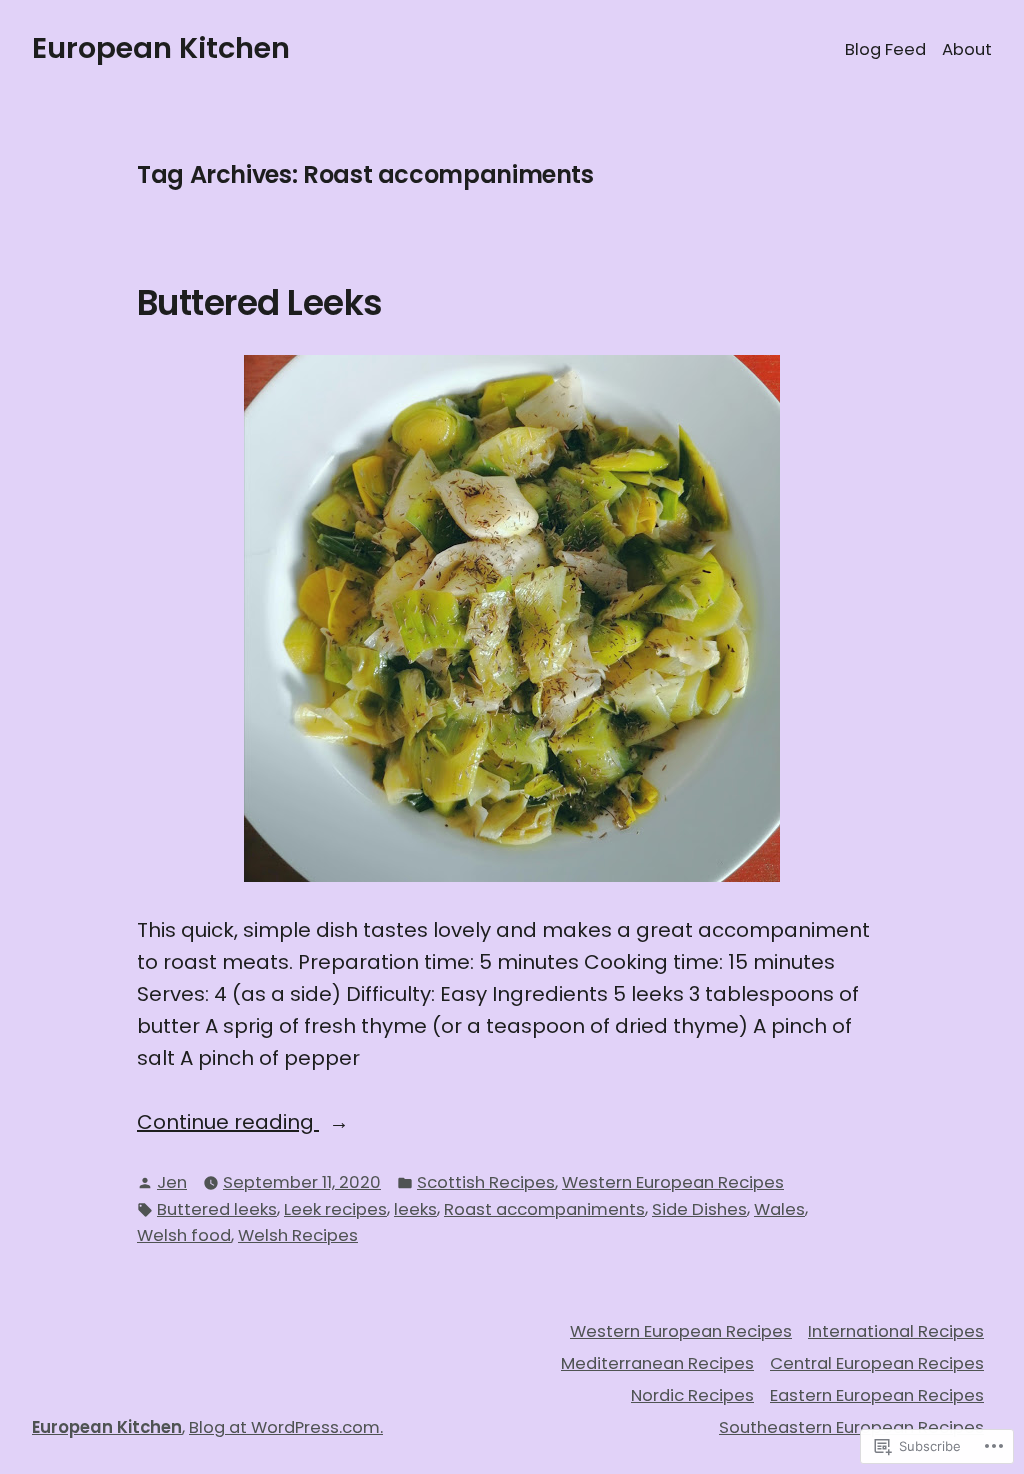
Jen (172, 1182)
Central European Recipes (877, 1363)
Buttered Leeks (260, 303)
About (967, 49)
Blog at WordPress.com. (286, 1427)
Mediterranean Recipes (657, 1363)
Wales (779, 1209)
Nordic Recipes (692, 1395)
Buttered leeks (217, 1209)
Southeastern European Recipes (851, 1427)
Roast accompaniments (544, 1209)
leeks (415, 1209)
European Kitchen (161, 48)
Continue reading (228, 1122)
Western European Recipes (673, 1182)
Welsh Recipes (298, 1235)
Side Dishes (699, 1209)
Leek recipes (335, 1209)
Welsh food (184, 1235)
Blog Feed (885, 49)
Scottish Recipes (486, 1182)
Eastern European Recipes (877, 1395)
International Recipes (896, 1331)
